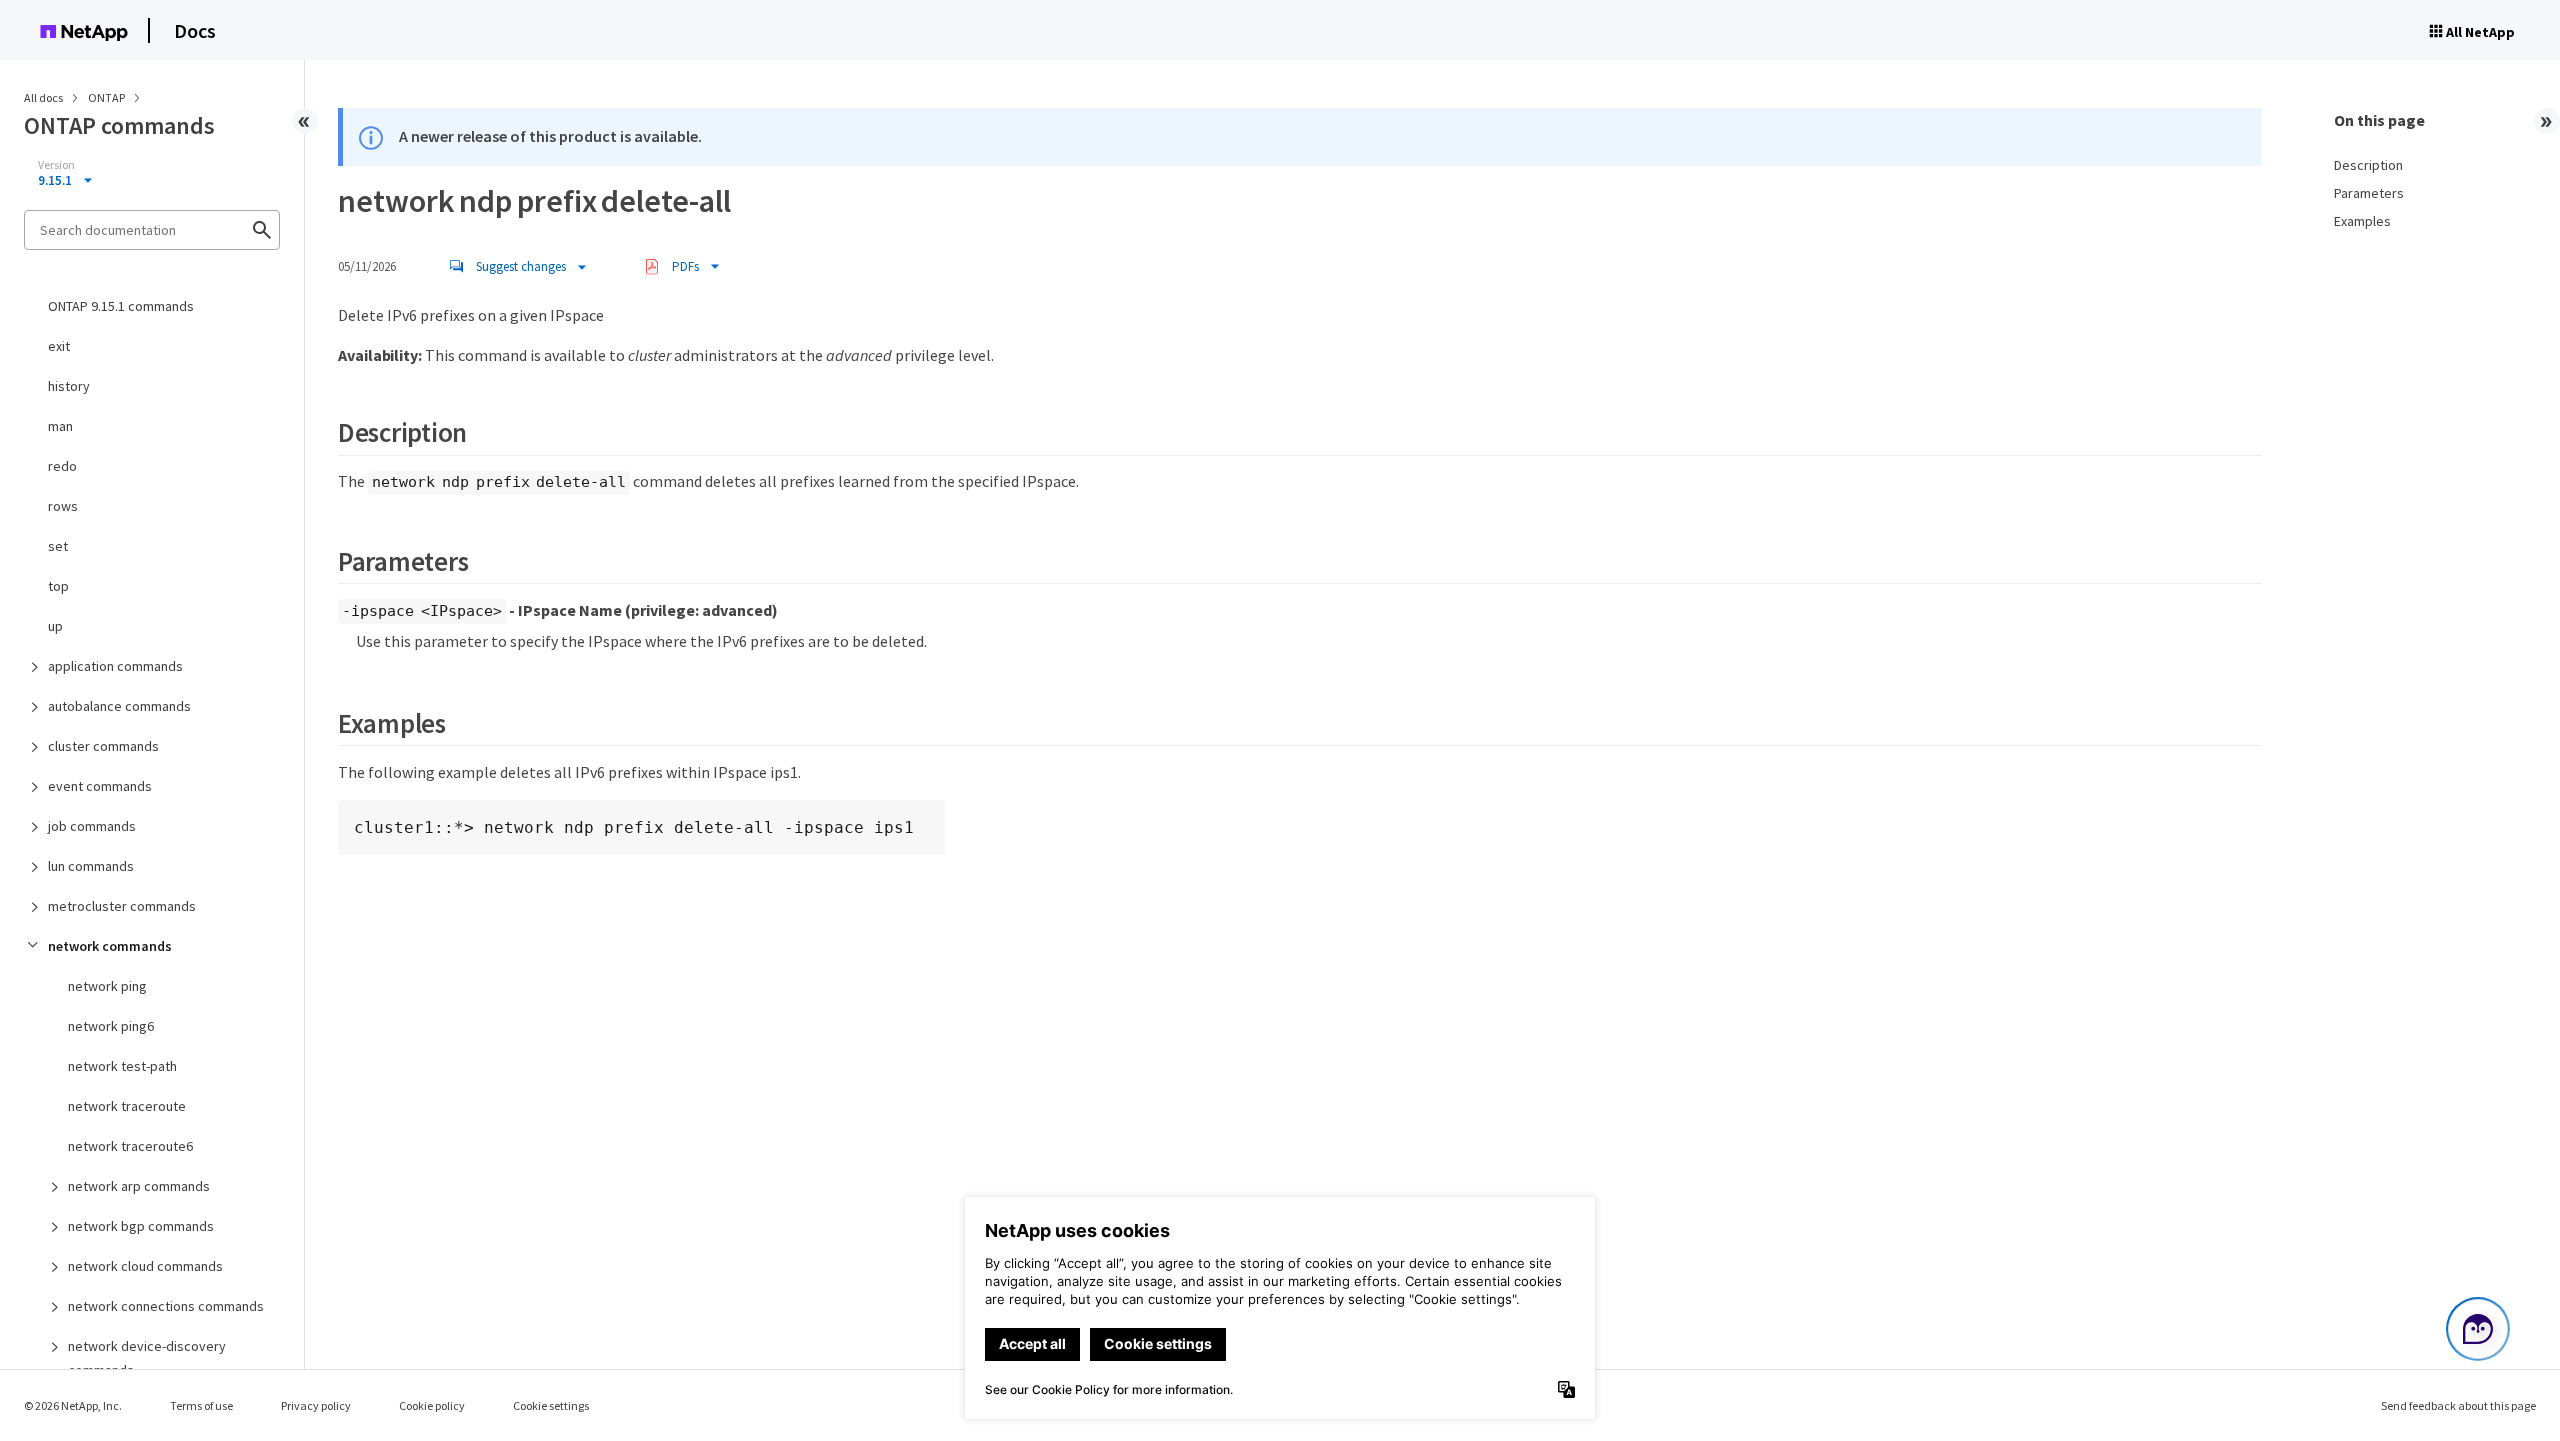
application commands (115, 666)
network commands (110, 946)
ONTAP (107, 97)
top (58, 586)
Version (56, 165)
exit (59, 346)
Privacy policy (316, 1405)
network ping (107, 986)
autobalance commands (119, 706)
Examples (2362, 221)
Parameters (2369, 193)
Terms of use (201, 1405)
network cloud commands (145, 1266)
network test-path (122, 1066)
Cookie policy (432, 1405)
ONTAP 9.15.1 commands (121, 306)
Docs (195, 30)
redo (62, 466)
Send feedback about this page (2458, 1405)
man (60, 426)
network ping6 (111, 1026)
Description (2368, 165)
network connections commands (166, 1306)
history (69, 386)
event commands (100, 786)
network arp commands (139, 1186)
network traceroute (127, 1106)
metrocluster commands (122, 906)
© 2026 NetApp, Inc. (73, 1405)
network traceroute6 (130, 1146)
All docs (43, 97)
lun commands (91, 866)
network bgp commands (141, 1226)
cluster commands (103, 746)
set (58, 546)
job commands (92, 826)
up (55, 626)
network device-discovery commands (147, 1358)
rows (63, 506)
